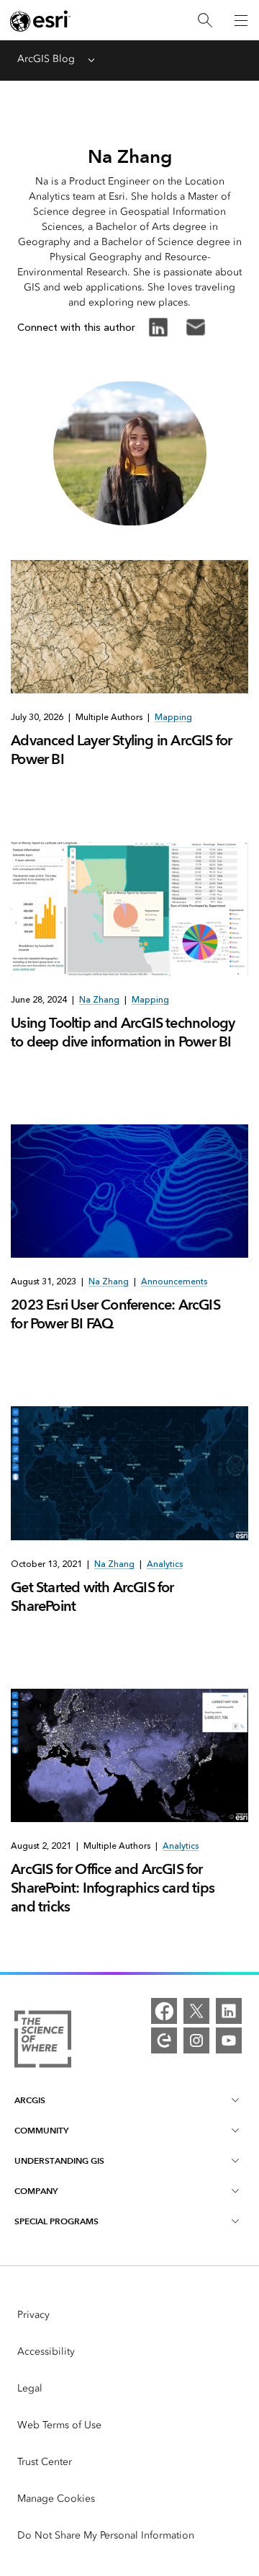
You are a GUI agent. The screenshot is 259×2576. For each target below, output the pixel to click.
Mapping (173, 717)
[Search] (205, 21)
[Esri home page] (40, 21)
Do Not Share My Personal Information (106, 2535)
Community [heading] (41, 2130)
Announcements (174, 1282)
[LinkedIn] (229, 2011)
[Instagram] (196, 2040)
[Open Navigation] (241, 20)
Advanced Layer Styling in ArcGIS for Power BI (121, 750)
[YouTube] (229, 2040)
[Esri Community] (164, 2040)
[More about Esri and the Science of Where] (43, 2042)
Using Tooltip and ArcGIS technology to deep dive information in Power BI (123, 1032)
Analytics (165, 1564)
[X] (196, 2011)
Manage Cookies (56, 2499)
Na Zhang (99, 1000)
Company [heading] (36, 2191)
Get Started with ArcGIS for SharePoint (92, 1596)
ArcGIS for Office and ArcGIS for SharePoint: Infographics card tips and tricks (113, 1888)
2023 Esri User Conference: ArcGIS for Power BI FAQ (115, 1314)
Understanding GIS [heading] (59, 2160)
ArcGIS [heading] (30, 2100)
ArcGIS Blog (46, 59)
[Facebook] (164, 2011)
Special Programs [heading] (56, 2221)
